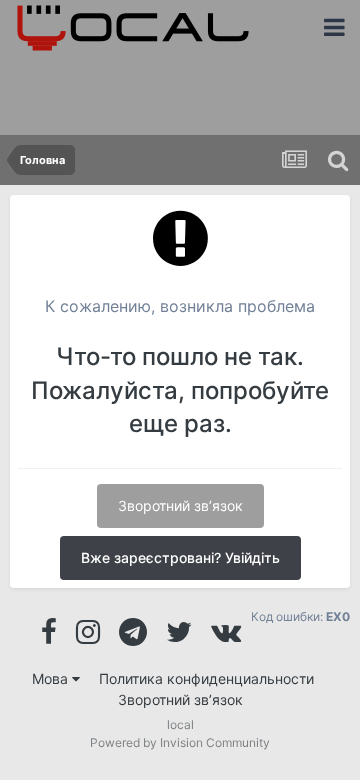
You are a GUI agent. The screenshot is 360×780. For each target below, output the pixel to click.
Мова (52, 678)
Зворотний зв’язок (180, 505)
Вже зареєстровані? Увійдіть (180, 557)
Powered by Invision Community (180, 742)
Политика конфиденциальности (206, 678)
